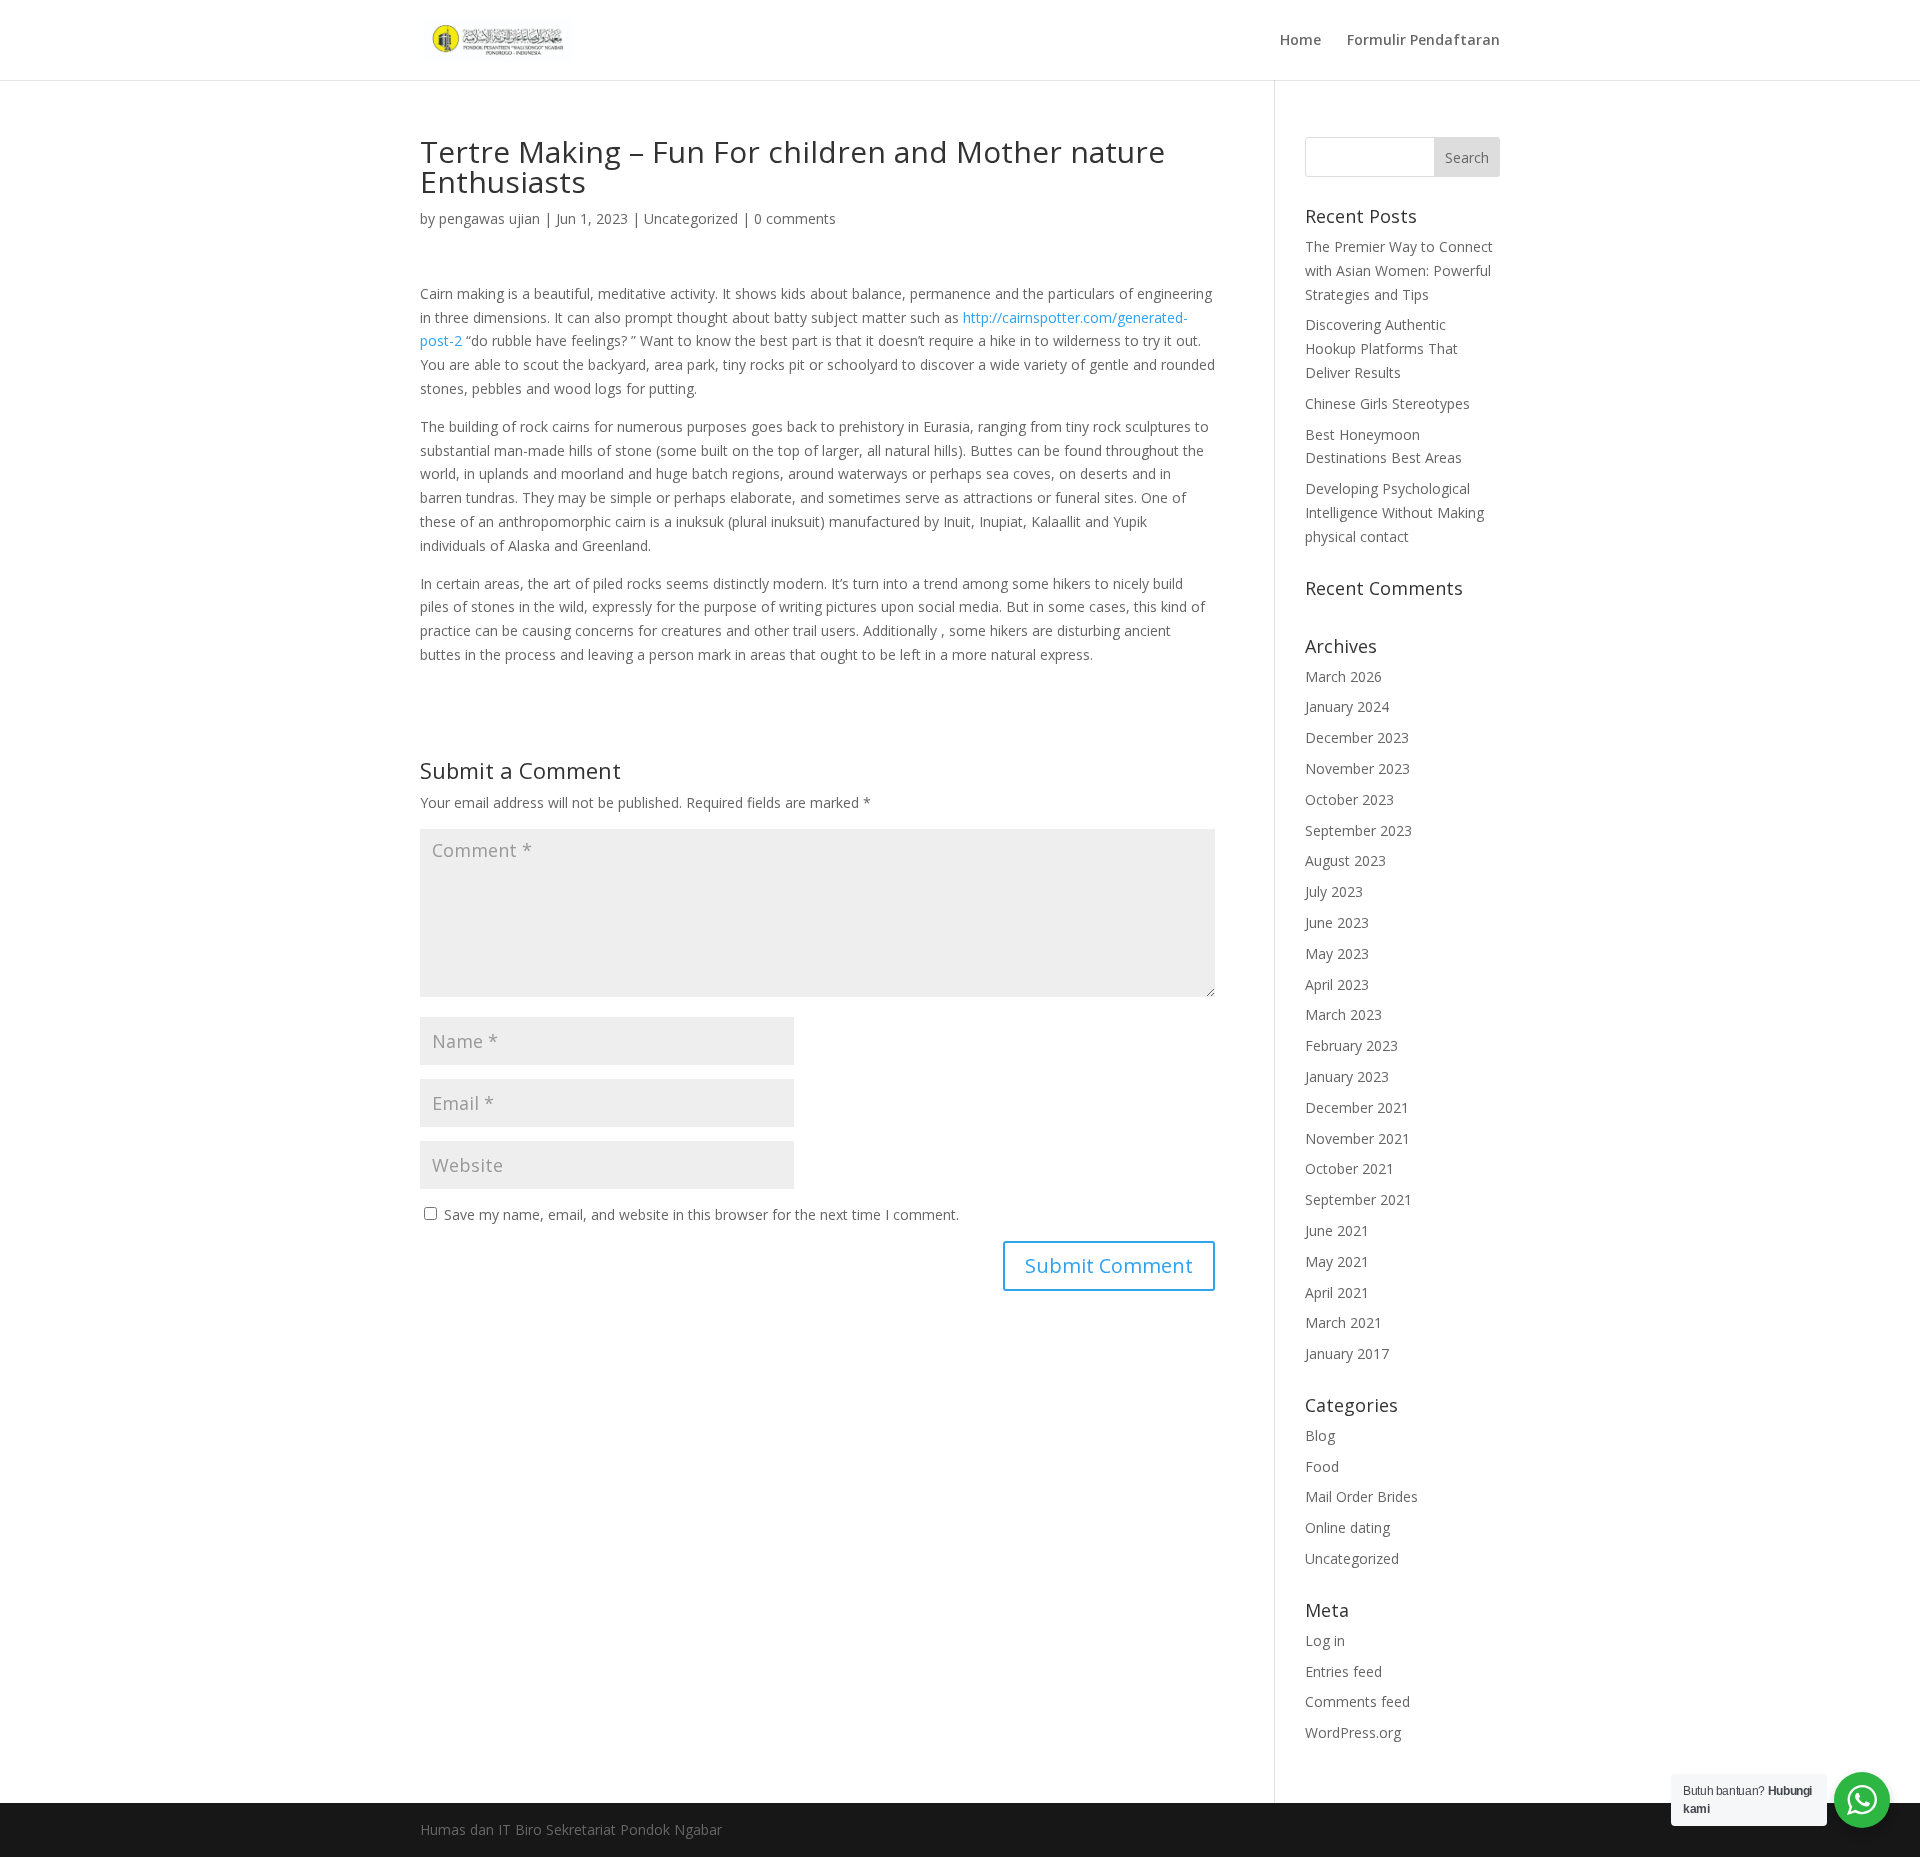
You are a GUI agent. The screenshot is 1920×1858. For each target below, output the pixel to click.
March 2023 (1343, 1014)
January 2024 (1347, 706)
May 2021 (1337, 1261)
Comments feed (1357, 1701)
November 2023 (1357, 768)
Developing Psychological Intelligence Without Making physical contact (1394, 512)
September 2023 (1358, 830)
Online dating (1347, 1527)
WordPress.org (1353, 1732)
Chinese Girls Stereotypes (1387, 403)
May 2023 (1337, 953)
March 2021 (1343, 1322)
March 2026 (1343, 676)
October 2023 (1349, 799)
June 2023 (1337, 922)
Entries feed (1343, 1671)
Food (1322, 1466)
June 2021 (1337, 1230)
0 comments (795, 218)
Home (1300, 41)
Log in (1325, 1640)
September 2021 (1358, 1199)
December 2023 (1357, 737)
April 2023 (1337, 984)
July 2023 (1334, 891)
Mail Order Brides (1361, 1496)
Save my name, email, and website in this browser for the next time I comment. (701, 1214)
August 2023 (1345, 860)
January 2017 (1347, 1353)
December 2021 (1357, 1107)
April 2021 (1337, 1292)
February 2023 (1351, 1045)
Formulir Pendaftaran (1423, 41)
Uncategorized (691, 218)
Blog (1320, 1435)
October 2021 (1349, 1168)
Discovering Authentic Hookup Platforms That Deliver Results (1381, 348)
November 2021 (1357, 1138)
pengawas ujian (489, 218)
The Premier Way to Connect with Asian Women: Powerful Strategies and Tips (1399, 270)
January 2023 (1347, 1076)
